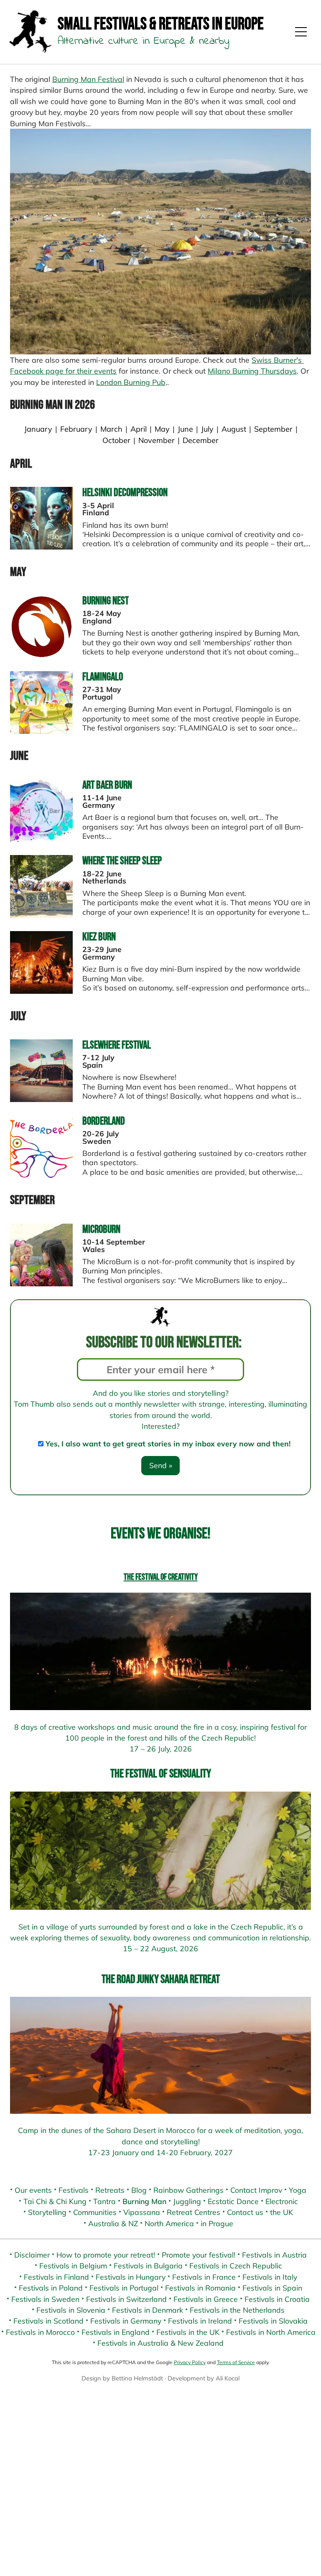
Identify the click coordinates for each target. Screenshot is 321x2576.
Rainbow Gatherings (189, 2190)
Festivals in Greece (206, 2299)
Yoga (298, 2190)
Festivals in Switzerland (126, 2299)
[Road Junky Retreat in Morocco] (160, 2055)
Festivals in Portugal (124, 2288)
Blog (139, 2190)
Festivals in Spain (272, 2288)
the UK (282, 2212)
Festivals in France (204, 2277)
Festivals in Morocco (40, 2332)
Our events (33, 2190)
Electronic (282, 2201)
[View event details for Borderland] (41, 1175)
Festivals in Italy (270, 2277)
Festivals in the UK (188, 2332)
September (273, 429)
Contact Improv (256, 2190)
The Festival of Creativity (161, 1577)
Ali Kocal (228, 2378)
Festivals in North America (271, 2332)
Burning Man (144, 2201)
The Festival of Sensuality (161, 1774)
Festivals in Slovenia (71, 2310)
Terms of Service (236, 2362)
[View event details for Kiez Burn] (41, 991)
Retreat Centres (194, 2212)
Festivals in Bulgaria (148, 2265)
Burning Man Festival (88, 79)
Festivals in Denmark (148, 2310)
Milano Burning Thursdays (252, 371)
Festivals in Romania (200, 2288)
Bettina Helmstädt (137, 2378)
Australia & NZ (113, 2223)
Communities (95, 2212)
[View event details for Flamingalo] (41, 731)
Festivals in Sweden (45, 2299)
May (162, 429)
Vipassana (142, 2212)
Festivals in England (116, 2332)
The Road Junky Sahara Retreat (161, 1979)
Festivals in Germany (126, 2321)
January (38, 429)
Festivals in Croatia (277, 2299)
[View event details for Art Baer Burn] (41, 839)
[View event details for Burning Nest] (41, 655)
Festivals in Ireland (200, 2321)
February (76, 429)
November (157, 440)
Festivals (74, 2190)
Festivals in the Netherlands (237, 2310)
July (208, 429)
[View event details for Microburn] (41, 1283)
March (111, 429)
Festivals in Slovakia (273, 2321)
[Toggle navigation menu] (301, 32)
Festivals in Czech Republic (236, 2265)
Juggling (187, 2201)
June (185, 429)
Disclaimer (32, 2255)
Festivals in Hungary (131, 2277)
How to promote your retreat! (106, 2255)
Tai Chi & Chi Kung (55, 2201)
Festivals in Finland (56, 2277)
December (201, 440)
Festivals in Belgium (73, 2265)
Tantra (104, 2201)
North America (169, 2223)
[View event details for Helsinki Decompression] (41, 547)
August (234, 429)
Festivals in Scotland (48, 2321)
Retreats (110, 2190)
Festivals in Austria (274, 2255)
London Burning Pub (131, 382)
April (139, 429)
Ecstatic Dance (233, 2201)
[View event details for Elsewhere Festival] (41, 1099)
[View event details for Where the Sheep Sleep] (41, 915)
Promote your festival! (199, 2255)
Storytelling (47, 2212)
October (116, 440)
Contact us (245, 2212)
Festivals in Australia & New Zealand (160, 2343)
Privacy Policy (190, 2362)
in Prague (217, 2223)
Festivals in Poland (51, 2288)
